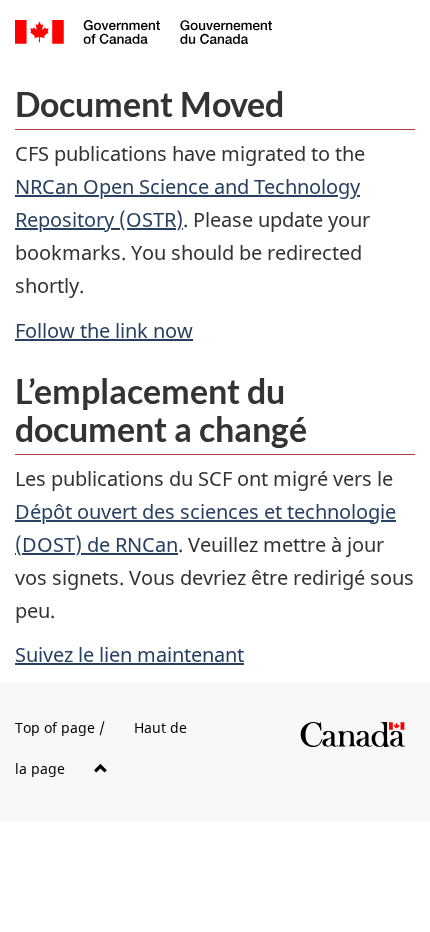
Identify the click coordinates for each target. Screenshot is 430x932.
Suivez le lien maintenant (129, 654)
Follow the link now (104, 330)
